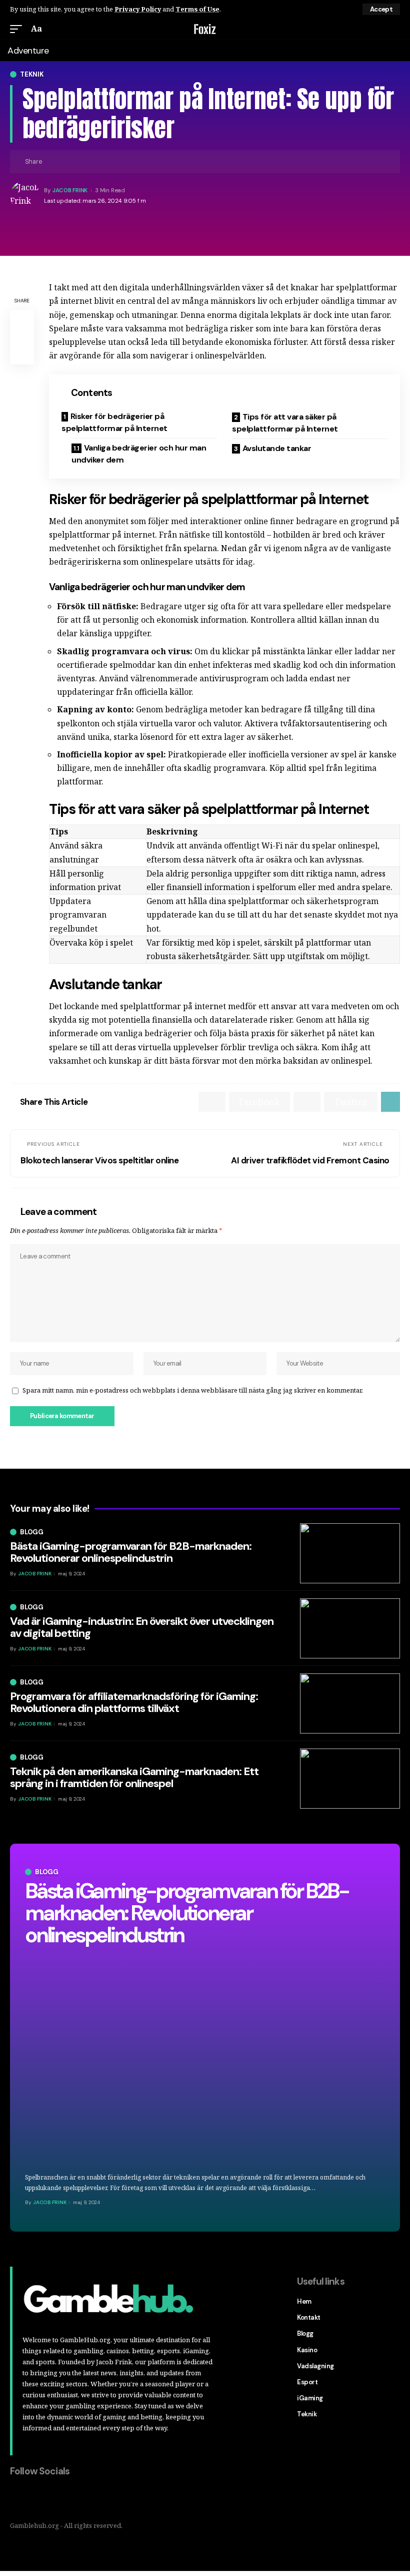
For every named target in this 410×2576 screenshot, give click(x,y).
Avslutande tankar (277, 448)
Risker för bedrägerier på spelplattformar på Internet (114, 422)
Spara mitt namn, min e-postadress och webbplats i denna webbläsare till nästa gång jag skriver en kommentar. (193, 1390)
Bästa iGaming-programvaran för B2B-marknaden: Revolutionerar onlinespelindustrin (187, 1913)
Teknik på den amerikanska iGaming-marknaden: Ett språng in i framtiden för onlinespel (134, 1777)
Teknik (32, 74)
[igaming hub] (205, 29)
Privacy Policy (138, 9)
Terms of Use (197, 9)
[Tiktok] (81, 2498)
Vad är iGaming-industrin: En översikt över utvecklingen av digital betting (142, 1627)
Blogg (47, 1872)
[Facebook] (18, 2498)
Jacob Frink (70, 190)
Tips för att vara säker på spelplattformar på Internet (285, 423)
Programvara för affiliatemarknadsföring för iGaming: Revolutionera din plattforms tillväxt (134, 1702)
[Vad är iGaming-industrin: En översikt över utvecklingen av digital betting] (350, 1628)
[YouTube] (60, 2498)
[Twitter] (39, 2498)
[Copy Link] (67, 162)
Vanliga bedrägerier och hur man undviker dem (139, 454)
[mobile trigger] (18, 29)
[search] (394, 29)
